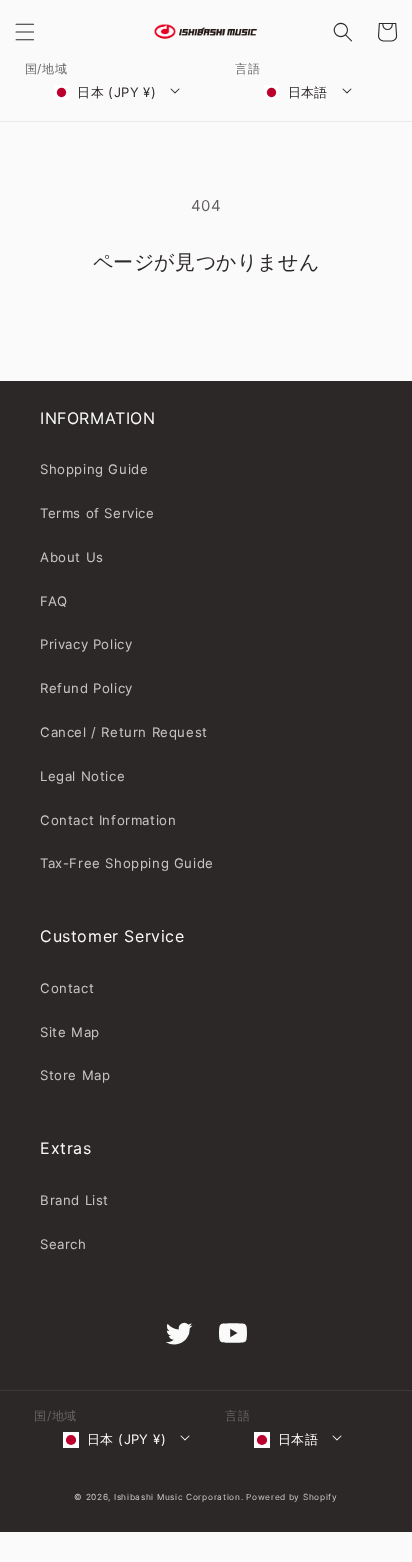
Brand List (74, 1200)
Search (63, 1244)
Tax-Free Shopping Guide (127, 863)
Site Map (70, 1032)
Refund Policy (86, 688)
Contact (67, 988)
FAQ (54, 601)
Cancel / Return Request (124, 732)
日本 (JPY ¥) (116, 92)
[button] (25, 32)
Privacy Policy (86, 644)
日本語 (308, 92)
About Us (72, 557)
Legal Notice (82, 776)
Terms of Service (97, 513)
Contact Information (108, 820)
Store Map (75, 1075)
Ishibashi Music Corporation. (180, 1497)
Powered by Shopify (292, 1497)
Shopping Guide (94, 469)
